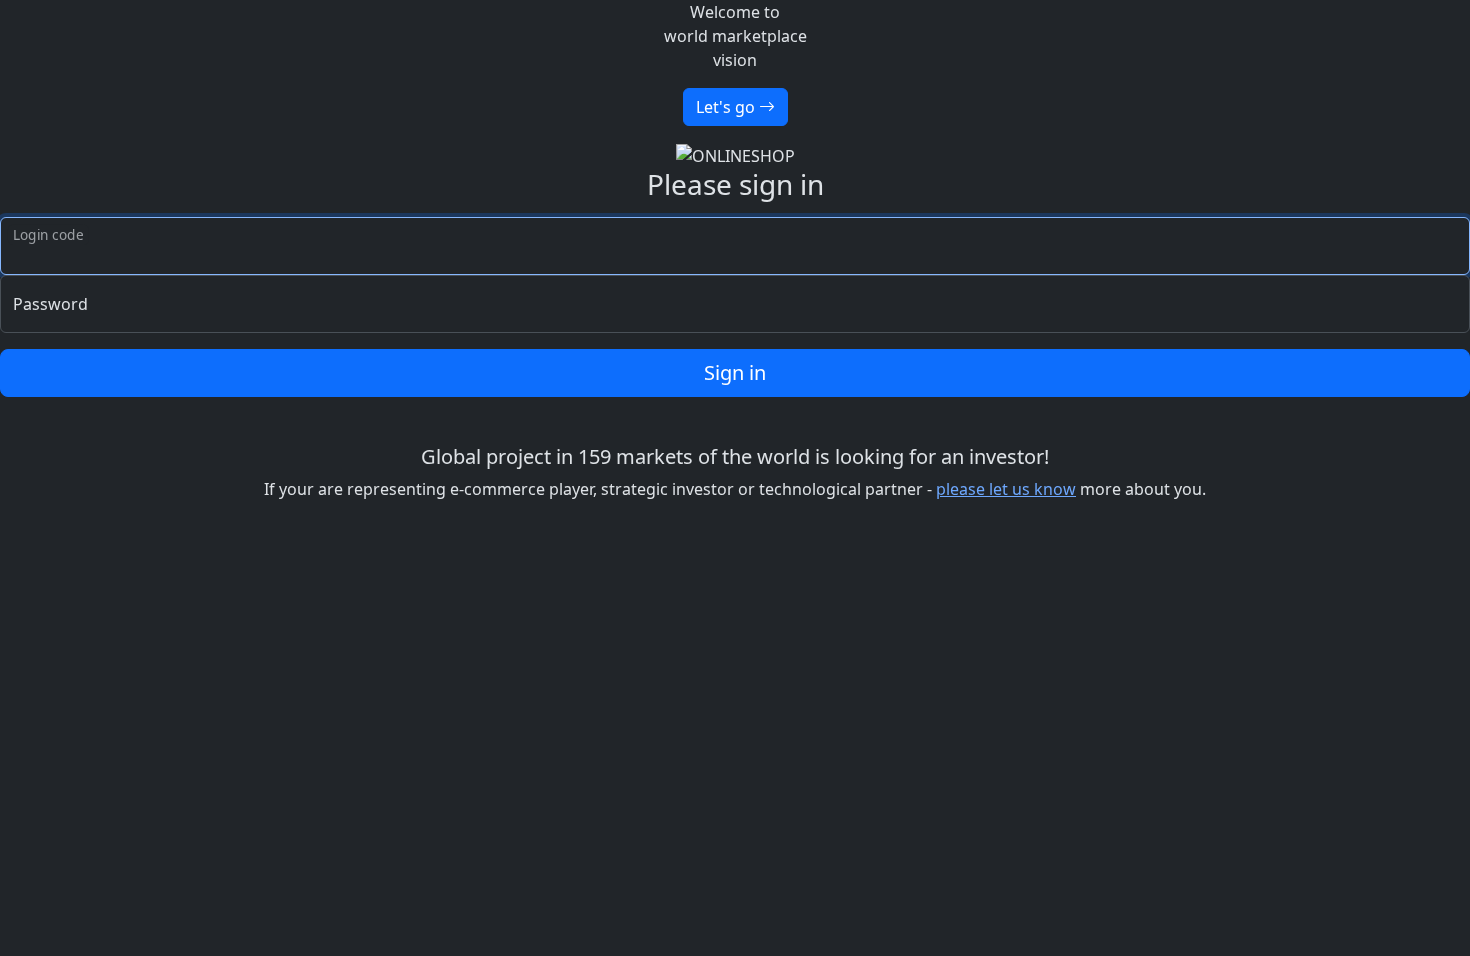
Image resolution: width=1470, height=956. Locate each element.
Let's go (727, 107)
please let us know (1006, 489)
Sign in (735, 372)
